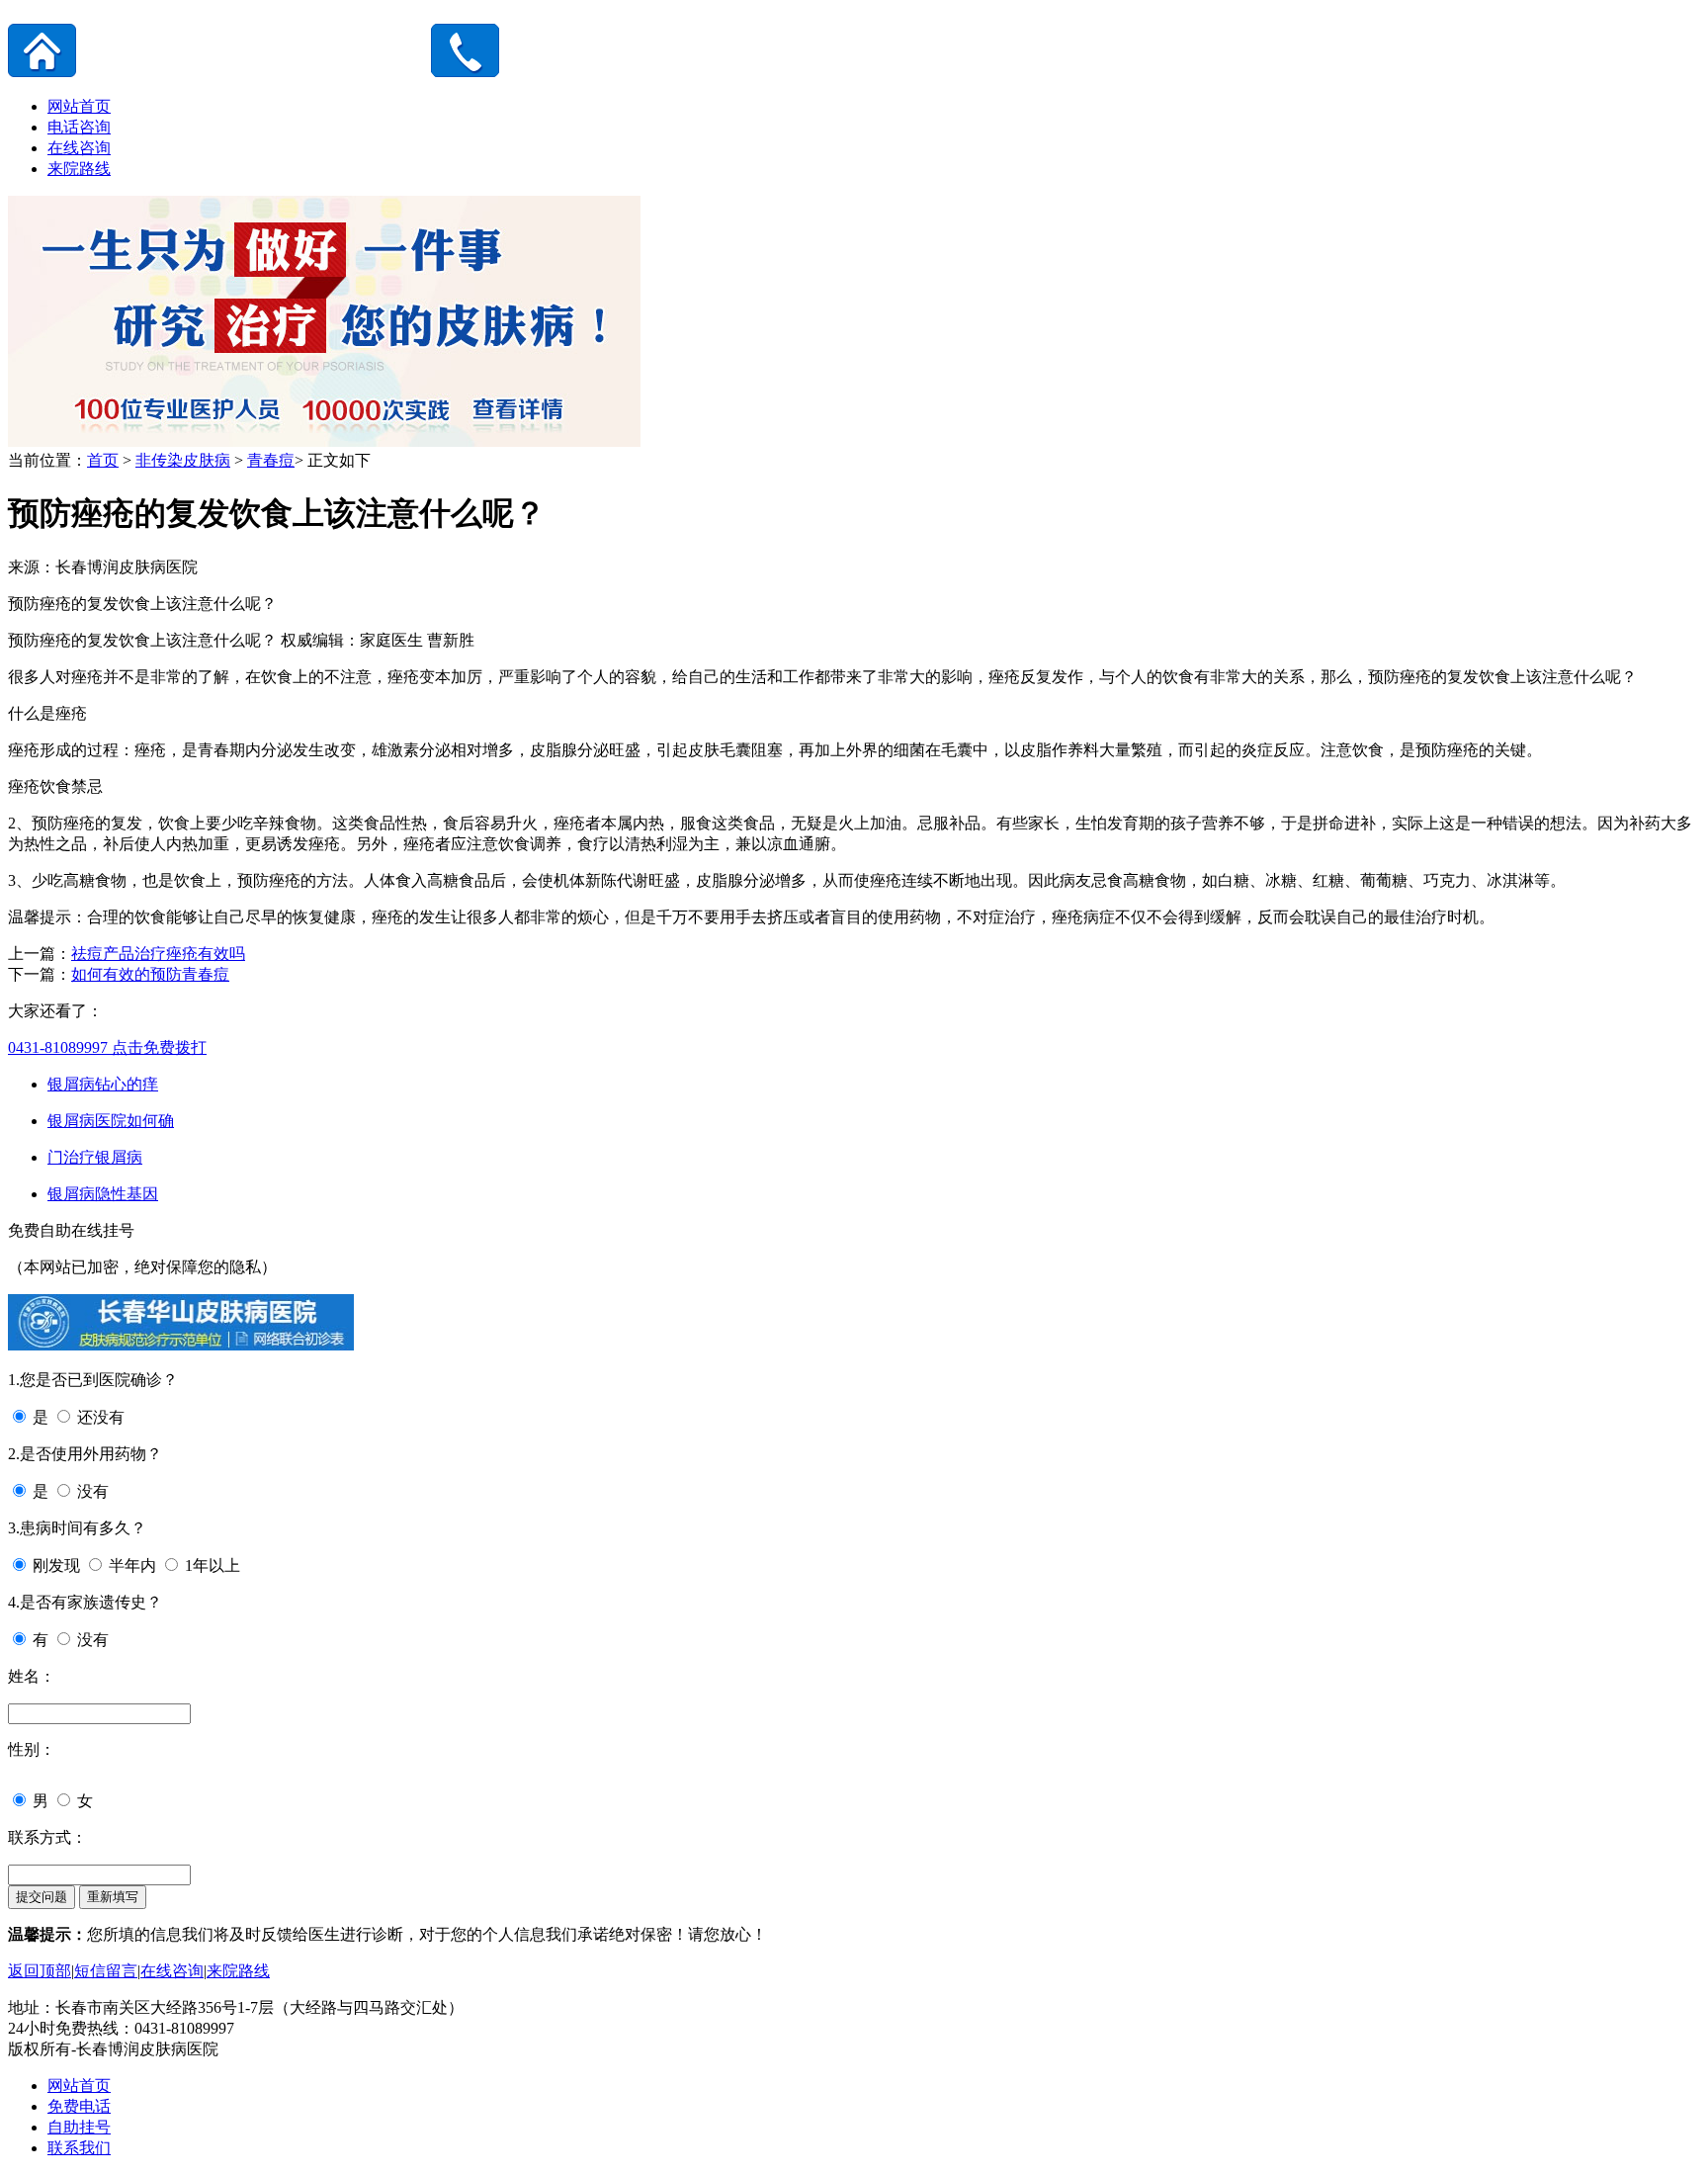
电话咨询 (79, 127)
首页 (103, 460)
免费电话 (79, 2106)
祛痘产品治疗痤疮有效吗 (158, 954)
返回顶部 (40, 1971)
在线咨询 (79, 148)
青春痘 (271, 460)
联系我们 (79, 2148)
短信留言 (106, 1971)
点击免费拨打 (107, 1047)
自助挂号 (79, 2127)
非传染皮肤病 (183, 460)
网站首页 (79, 106)
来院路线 (79, 169)
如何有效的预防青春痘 (150, 974)
